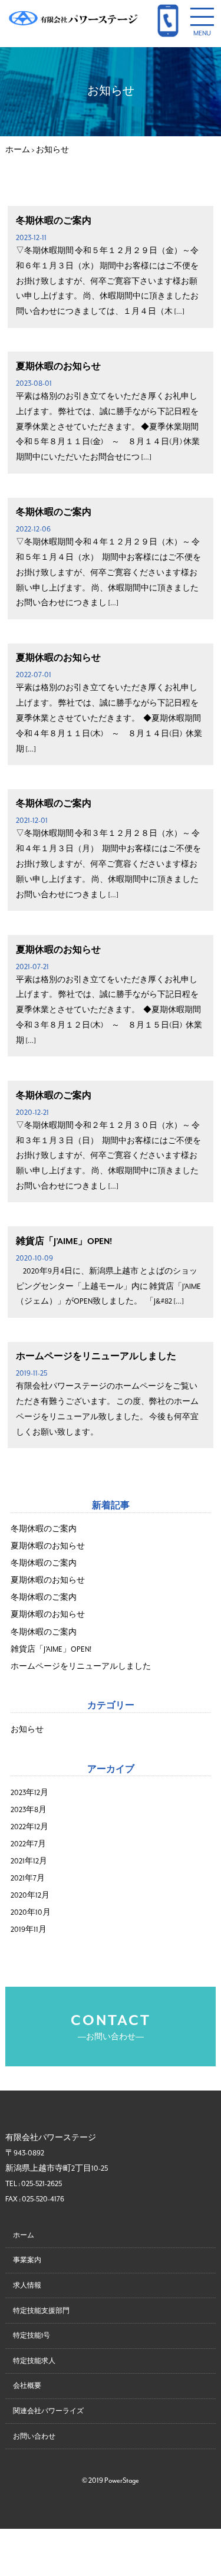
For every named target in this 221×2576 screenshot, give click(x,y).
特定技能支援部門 (41, 2311)
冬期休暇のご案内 (54, 221)
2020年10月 (31, 1913)
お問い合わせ (34, 2436)
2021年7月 (28, 1878)
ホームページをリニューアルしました (96, 1356)
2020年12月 (30, 1896)
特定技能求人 (34, 2361)
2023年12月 (29, 1793)
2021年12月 (29, 1861)
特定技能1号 (32, 2336)
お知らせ (27, 1730)
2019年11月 (29, 1930)
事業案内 (27, 2260)
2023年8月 (29, 1810)
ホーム (24, 2235)
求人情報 (27, 2285)
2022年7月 (28, 1844)
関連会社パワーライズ (48, 2411)
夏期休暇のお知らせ (58, 366)
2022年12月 (29, 1827)
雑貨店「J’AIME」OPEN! (64, 1241)
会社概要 (27, 2386)
